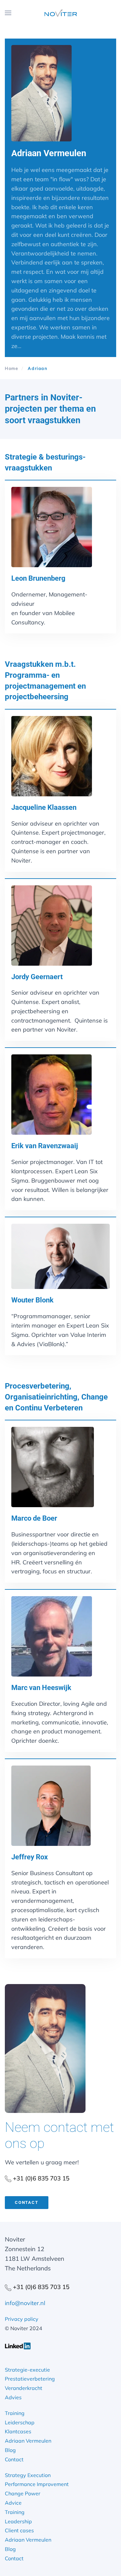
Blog (10, 2450)
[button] (8, 13)
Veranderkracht (24, 2388)
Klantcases (18, 2431)
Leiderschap (20, 2422)
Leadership (18, 2521)
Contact (27, 2202)
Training (15, 2413)
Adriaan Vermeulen (28, 2441)
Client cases (19, 2530)
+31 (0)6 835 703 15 (40, 2178)
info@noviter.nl (25, 2303)
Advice (13, 2503)
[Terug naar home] (61, 13)
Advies (13, 2397)
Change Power (23, 2493)
